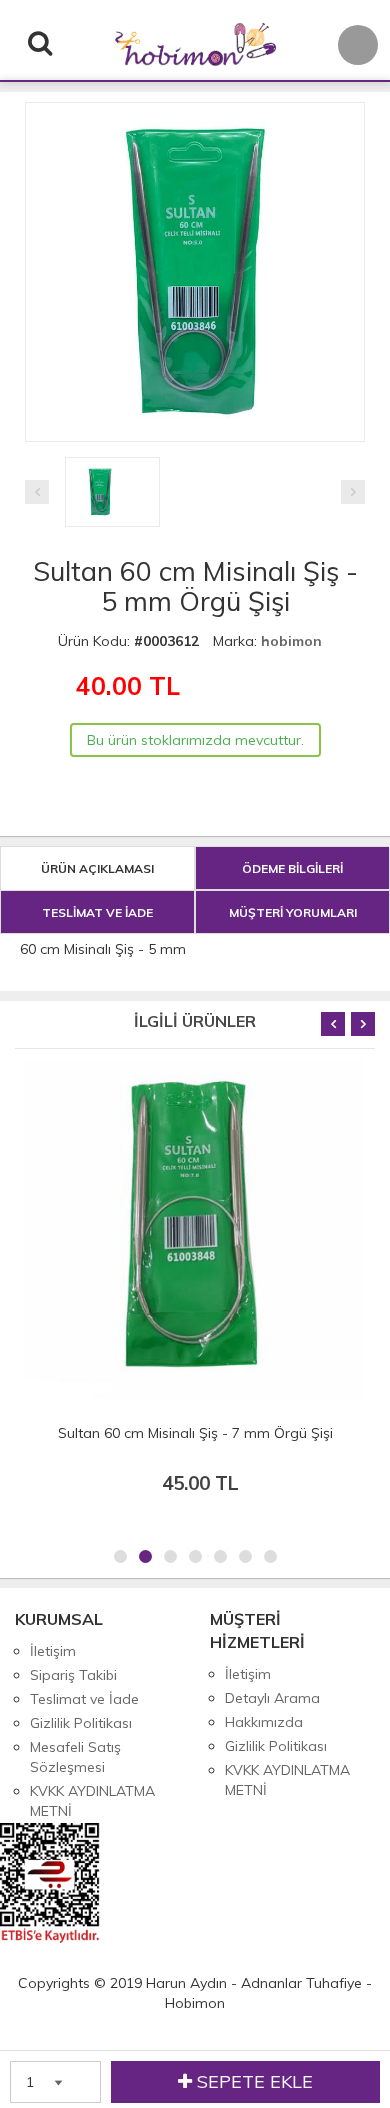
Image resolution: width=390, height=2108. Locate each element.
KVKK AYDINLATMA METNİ (92, 1801)
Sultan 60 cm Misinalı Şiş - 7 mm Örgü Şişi (195, 1433)
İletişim (53, 1651)
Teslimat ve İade (84, 1699)
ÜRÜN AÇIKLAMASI (97, 868)
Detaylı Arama (272, 1698)
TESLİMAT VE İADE (97, 912)
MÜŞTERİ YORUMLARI (293, 912)
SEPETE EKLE (252, 2081)
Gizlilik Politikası (81, 1723)
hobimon (291, 641)
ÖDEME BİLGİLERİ (292, 868)
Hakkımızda (264, 1722)
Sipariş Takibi (73, 1675)
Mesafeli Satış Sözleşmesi (75, 1757)
